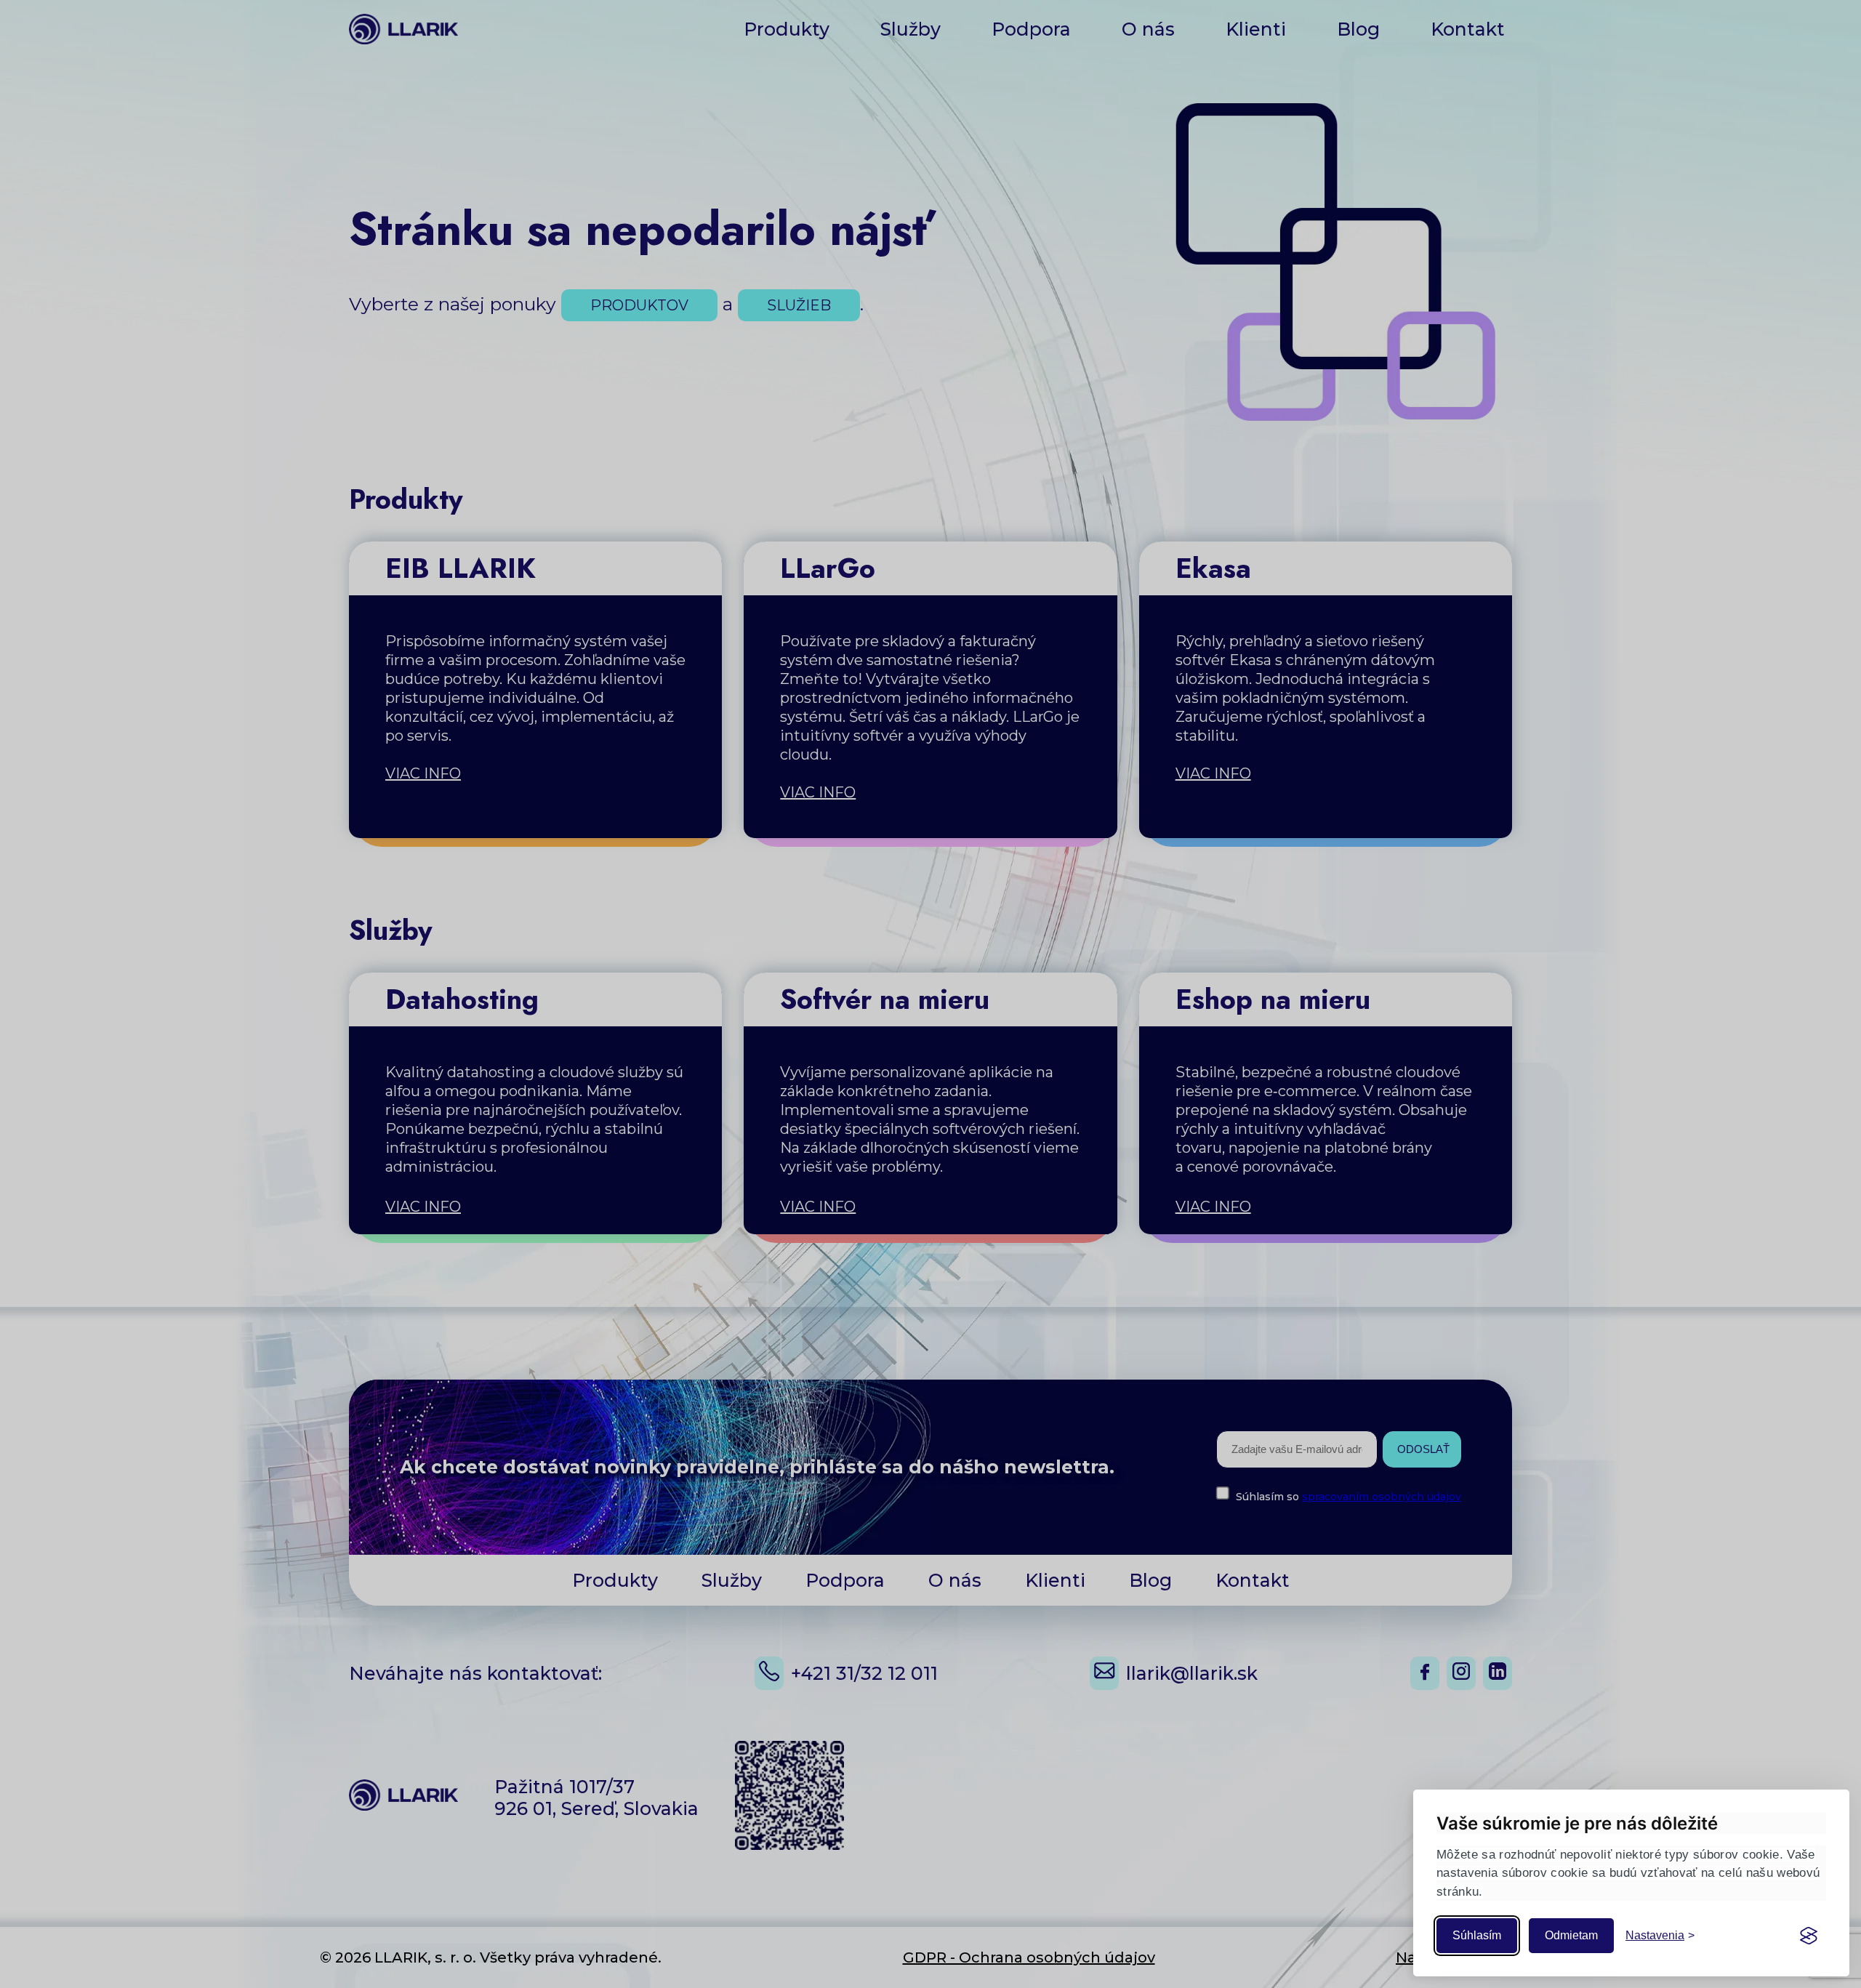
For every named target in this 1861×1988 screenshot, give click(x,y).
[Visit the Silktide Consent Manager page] (1809, 1936)
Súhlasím (1477, 1935)
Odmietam (1571, 1935)
